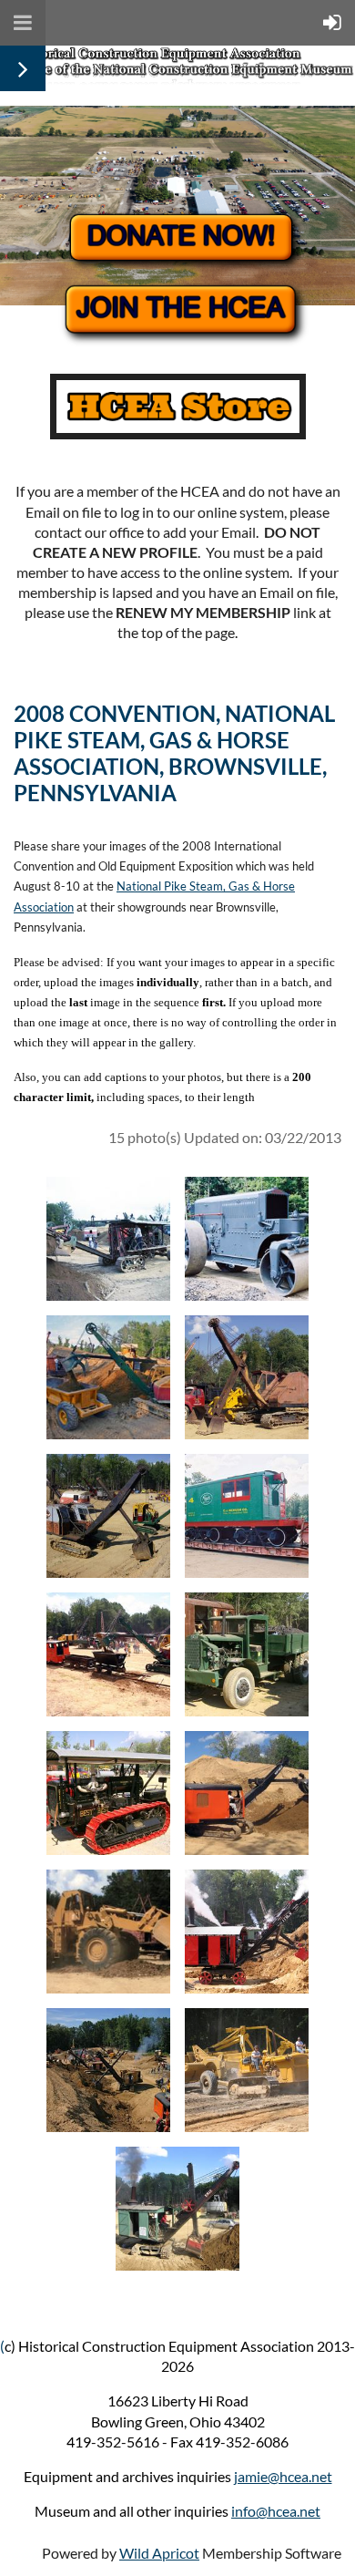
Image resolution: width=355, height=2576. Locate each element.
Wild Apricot (159, 2553)
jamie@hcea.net (283, 2476)
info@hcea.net (276, 2511)
